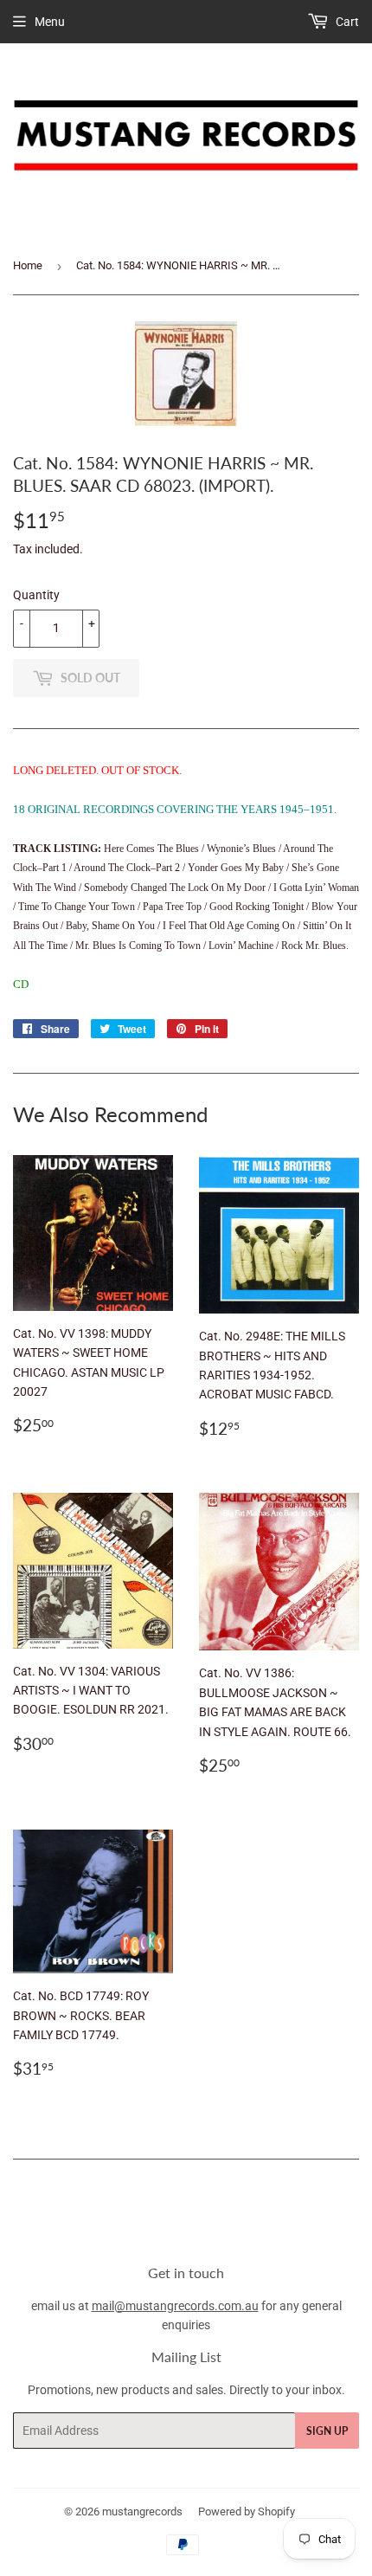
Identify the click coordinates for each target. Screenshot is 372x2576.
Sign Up (327, 2431)
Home (28, 265)
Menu (50, 22)
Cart (346, 22)
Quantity (36, 595)
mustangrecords (142, 2511)
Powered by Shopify (247, 2511)
